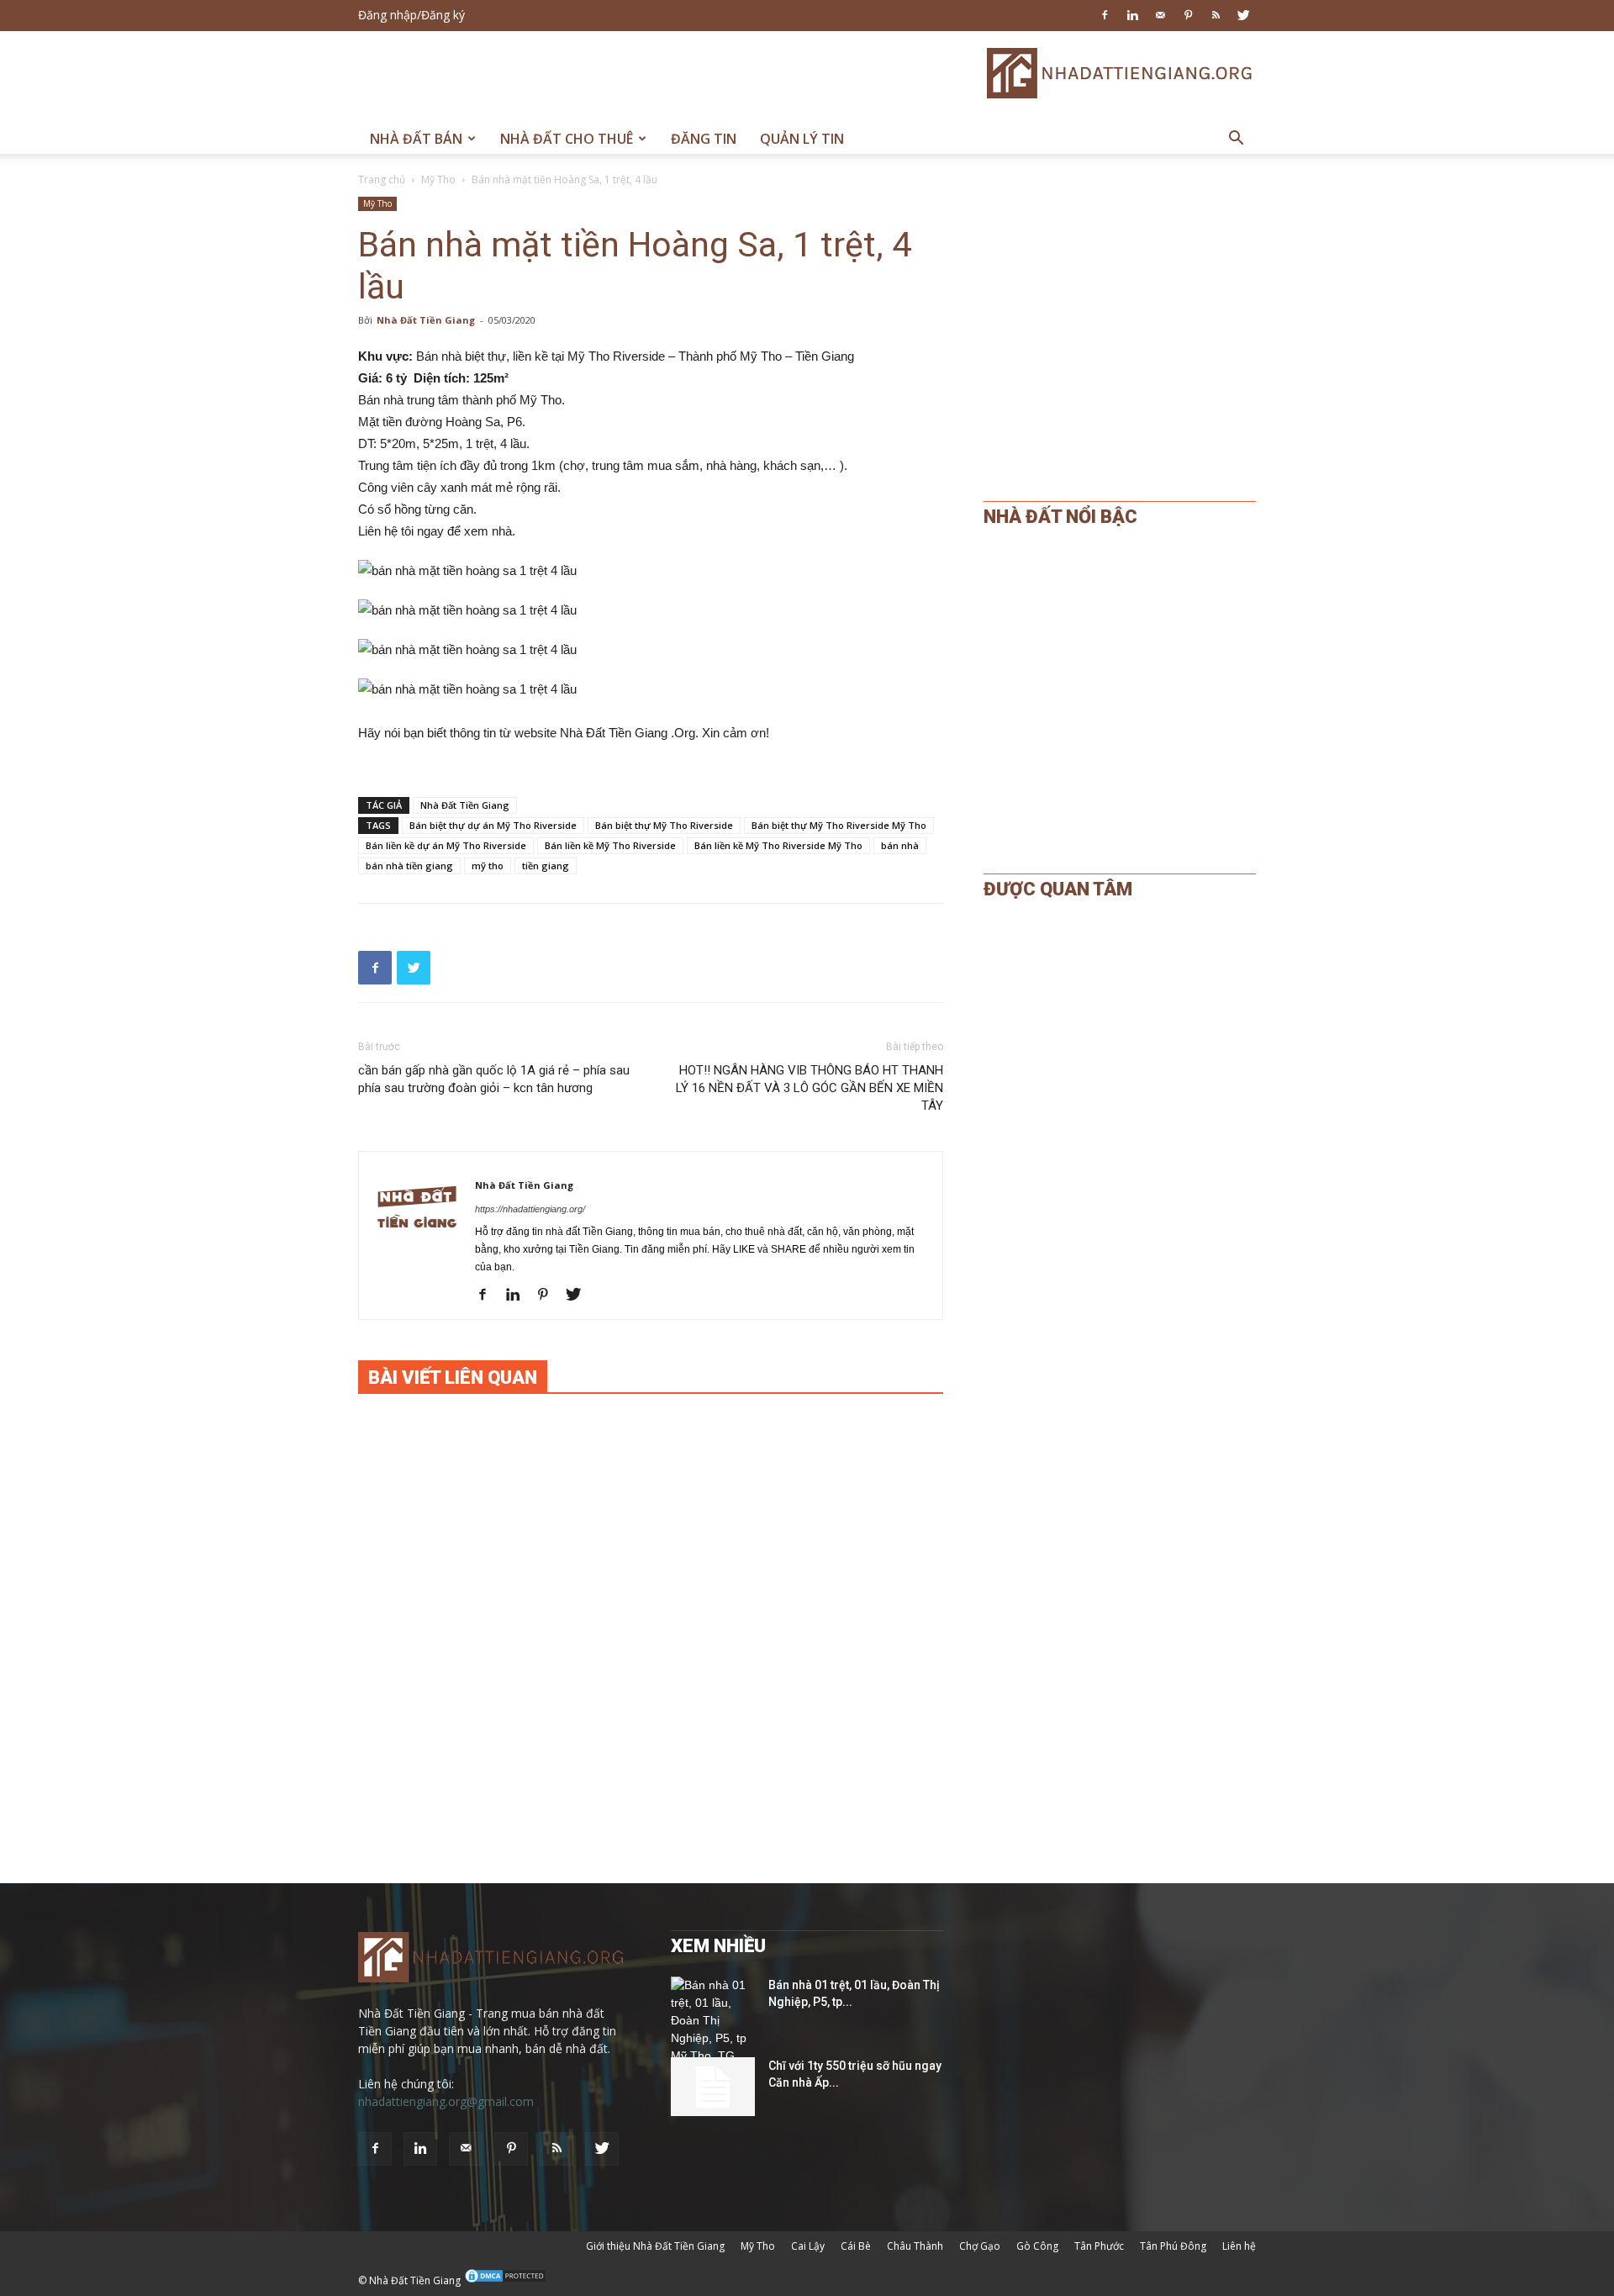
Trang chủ (382, 179)
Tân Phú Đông (1173, 2246)
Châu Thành (915, 2246)
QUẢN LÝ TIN (802, 139)
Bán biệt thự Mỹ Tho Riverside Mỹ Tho (839, 825)
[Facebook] (1105, 15)
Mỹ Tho (438, 179)
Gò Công (1037, 2246)
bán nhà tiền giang (409, 866)
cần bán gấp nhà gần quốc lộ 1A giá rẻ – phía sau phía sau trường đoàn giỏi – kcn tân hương (494, 1079)
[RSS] (1216, 15)
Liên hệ (1239, 2246)
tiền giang (546, 866)
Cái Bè (856, 2246)
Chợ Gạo (980, 2246)
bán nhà (900, 845)
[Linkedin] (1132, 15)
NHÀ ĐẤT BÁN (416, 139)
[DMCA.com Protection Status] (505, 2280)
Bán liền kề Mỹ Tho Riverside (610, 845)
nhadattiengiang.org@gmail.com (446, 2101)
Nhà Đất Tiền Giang (426, 320)
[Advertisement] (664, 73)
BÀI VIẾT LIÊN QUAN (453, 1378)
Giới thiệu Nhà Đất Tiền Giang (655, 2246)
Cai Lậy (808, 2246)
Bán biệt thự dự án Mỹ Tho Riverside (493, 825)
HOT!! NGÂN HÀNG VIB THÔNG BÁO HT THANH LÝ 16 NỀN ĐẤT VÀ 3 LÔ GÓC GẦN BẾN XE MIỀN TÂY (810, 1088)
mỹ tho (488, 866)
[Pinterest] (1188, 15)
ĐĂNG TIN (704, 139)
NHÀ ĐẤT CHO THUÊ (567, 139)
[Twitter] (1243, 15)
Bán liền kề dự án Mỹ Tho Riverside (446, 845)
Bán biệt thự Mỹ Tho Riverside (664, 825)
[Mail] (1160, 15)
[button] (1236, 140)
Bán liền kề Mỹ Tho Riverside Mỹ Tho (778, 845)
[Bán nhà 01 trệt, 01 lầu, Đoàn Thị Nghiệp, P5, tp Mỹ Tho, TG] (713, 2021)
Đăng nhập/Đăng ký (411, 15)
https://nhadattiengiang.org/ (530, 1209)
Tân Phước (1099, 2246)
